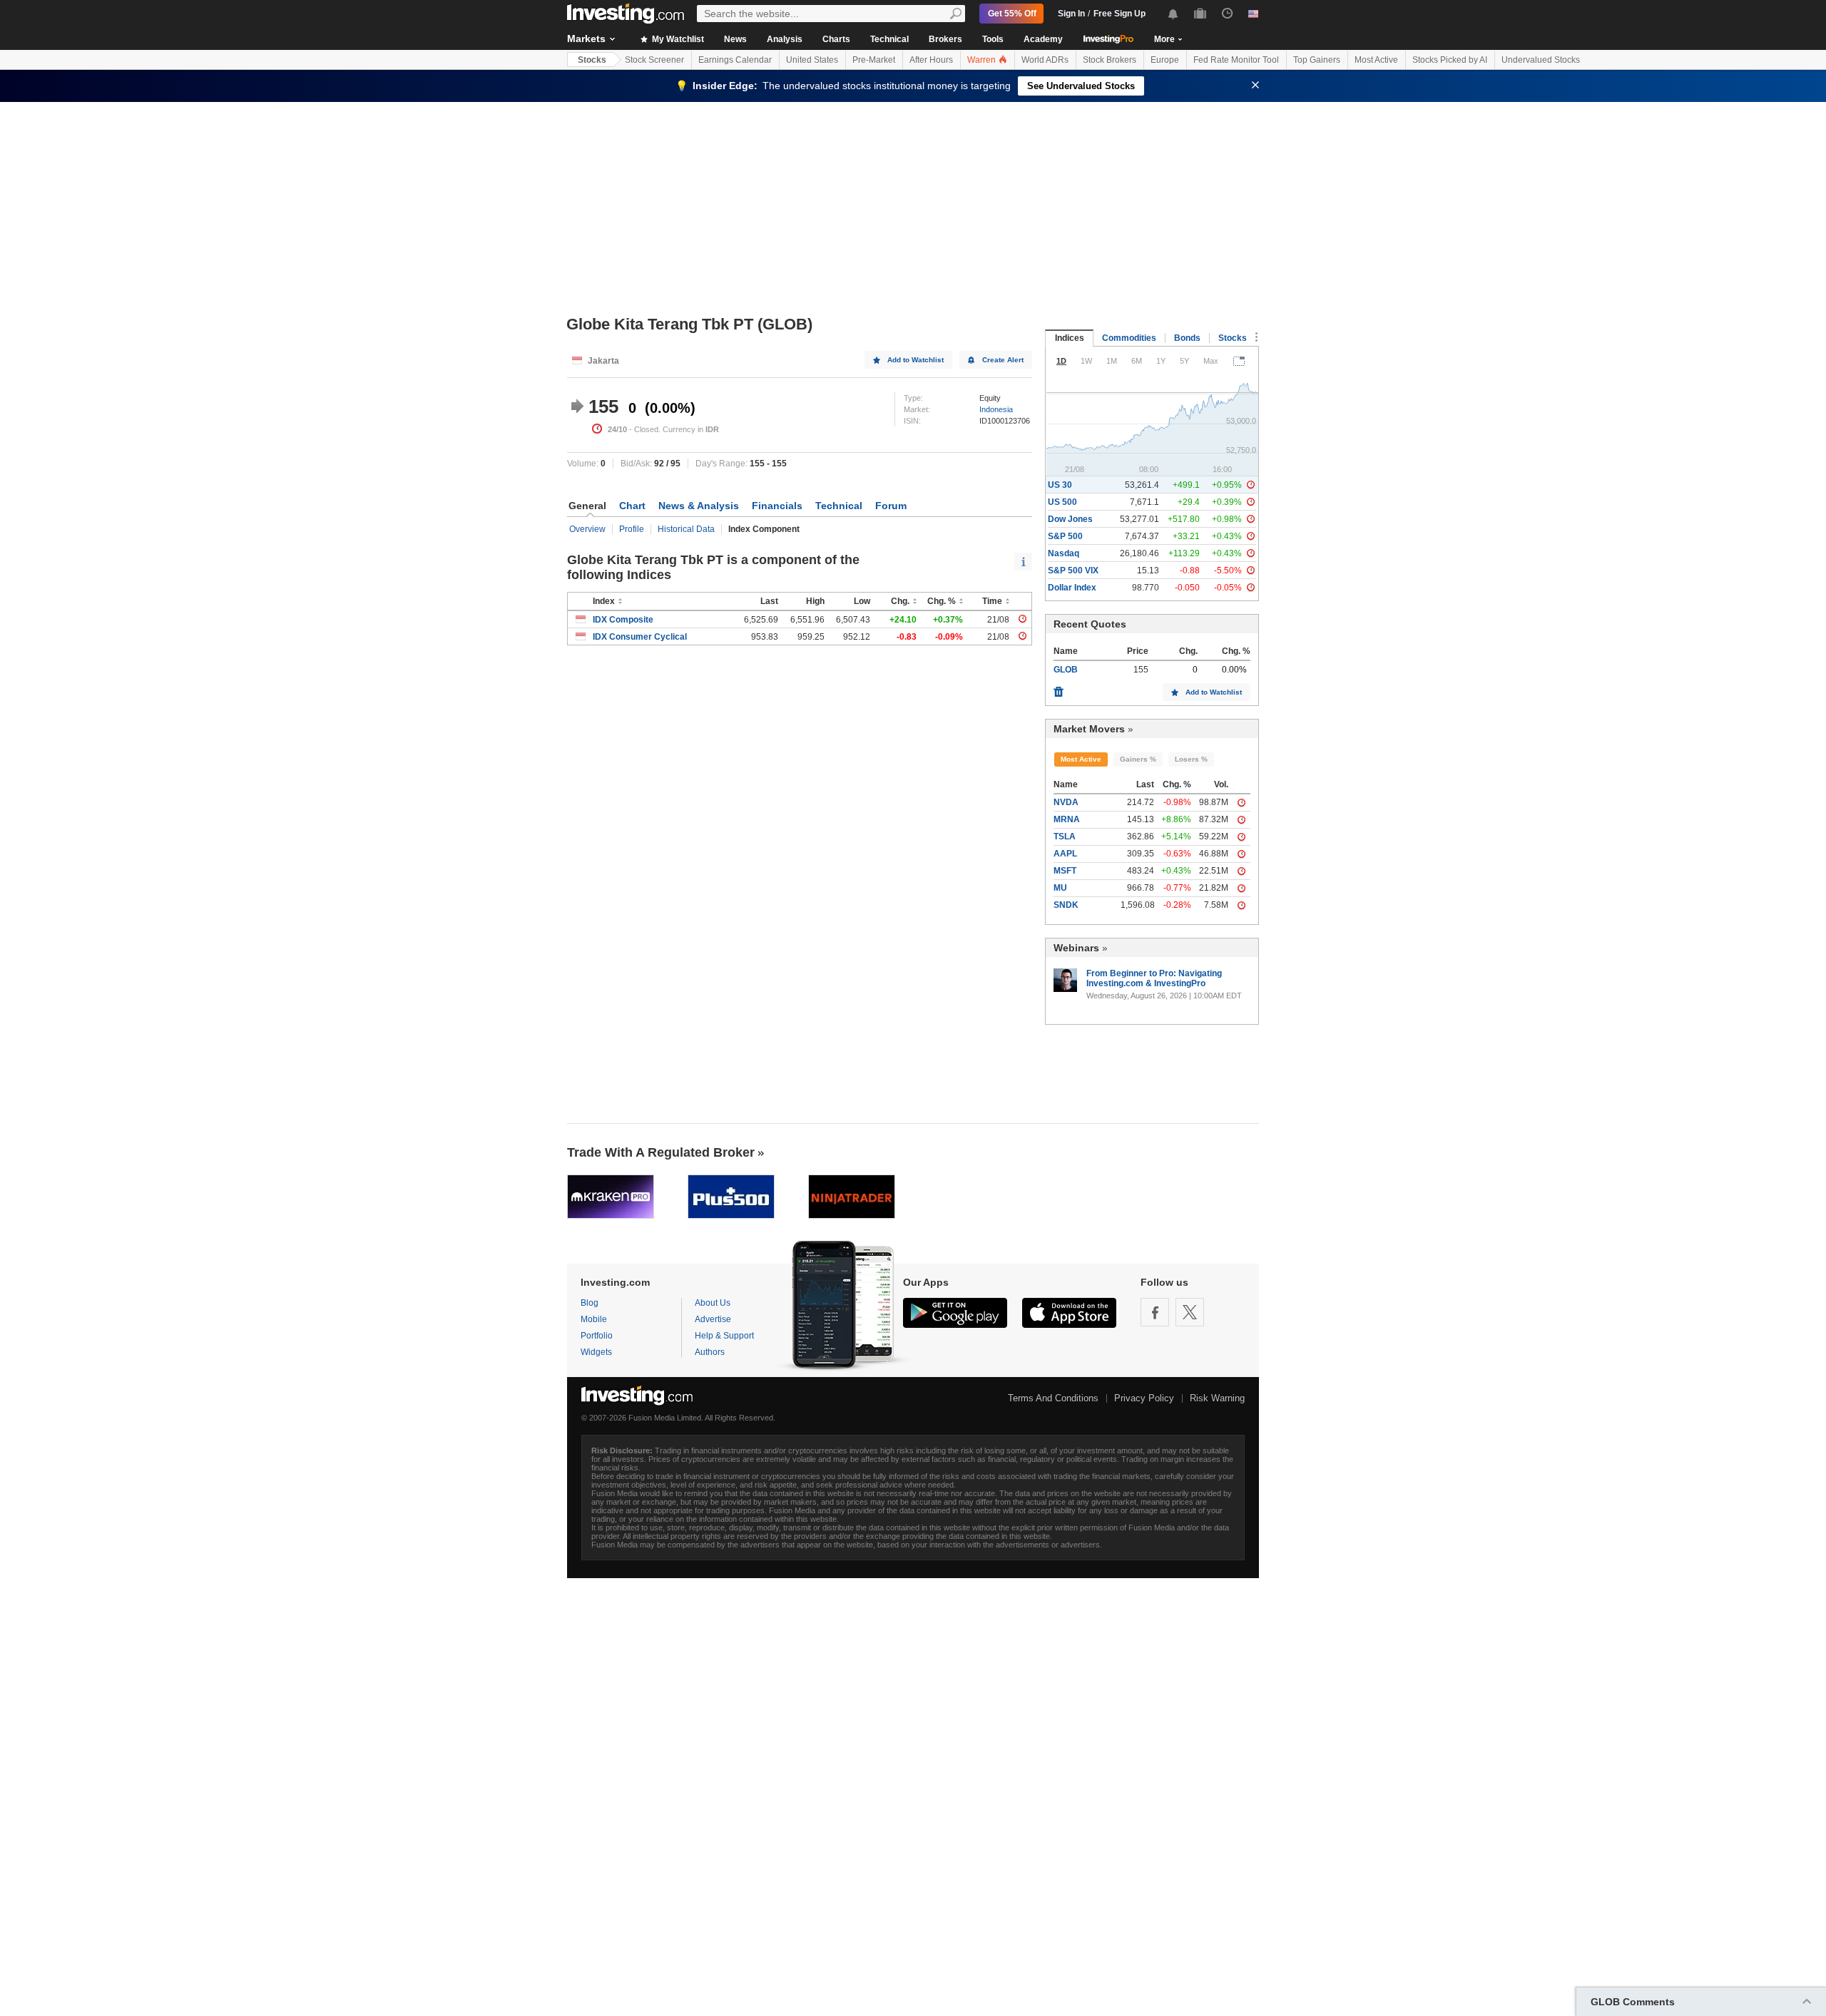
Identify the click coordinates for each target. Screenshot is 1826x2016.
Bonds (1187, 338)
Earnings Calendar (735, 60)
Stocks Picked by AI (1450, 60)
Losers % (1191, 759)
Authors (710, 1352)
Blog (590, 1303)
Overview (587, 529)
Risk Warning (1217, 1398)
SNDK (1066, 905)
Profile (632, 529)
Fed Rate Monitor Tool (1236, 60)
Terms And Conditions (1053, 1398)
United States (812, 60)
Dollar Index (1072, 588)
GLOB (1066, 670)
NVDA (1066, 802)
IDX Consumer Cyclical (640, 637)
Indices (1070, 338)
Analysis (785, 39)
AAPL (1065, 854)
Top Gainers (1317, 60)
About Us (713, 1303)
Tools (993, 39)
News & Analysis (699, 506)
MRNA (1067, 819)
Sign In (1071, 14)
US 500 (1062, 502)
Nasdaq (1064, 553)
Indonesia (996, 409)
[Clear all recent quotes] (1059, 688)
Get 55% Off (1012, 14)
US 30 (1060, 485)
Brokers (945, 39)
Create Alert (1003, 360)
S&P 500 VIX (1073, 570)
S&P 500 (1065, 536)
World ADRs (1045, 60)
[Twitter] (1190, 1312)
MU (1060, 888)
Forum (891, 506)
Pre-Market (874, 60)
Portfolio (597, 1336)
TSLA (1065, 836)
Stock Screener (654, 60)
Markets (586, 39)
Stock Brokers (1110, 60)
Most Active (1376, 60)
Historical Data (686, 529)
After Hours (931, 60)
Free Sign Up (1119, 14)
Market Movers (1089, 729)
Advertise (713, 1319)
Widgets (596, 1352)
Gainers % (1138, 759)
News (735, 39)
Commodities (1129, 338)
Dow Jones (1070, 519)
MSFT (1065, 871)
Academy (1043, 39)
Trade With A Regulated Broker (661, 1152)
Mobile (594, 1319)
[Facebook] (1155, 1312)
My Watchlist (677, 39)
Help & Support (724, 1336)
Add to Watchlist (915, 360)
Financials (777, 506)
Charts (836, 39)
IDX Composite (623, 620)
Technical (889, 39)
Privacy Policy (1144, 1398)
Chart (632, 506)
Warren (983, 60)
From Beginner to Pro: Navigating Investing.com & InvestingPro (1154, 978)
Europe (1165, 60)
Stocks (592, 60)
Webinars (1076, 948)
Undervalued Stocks (1541, 60)
